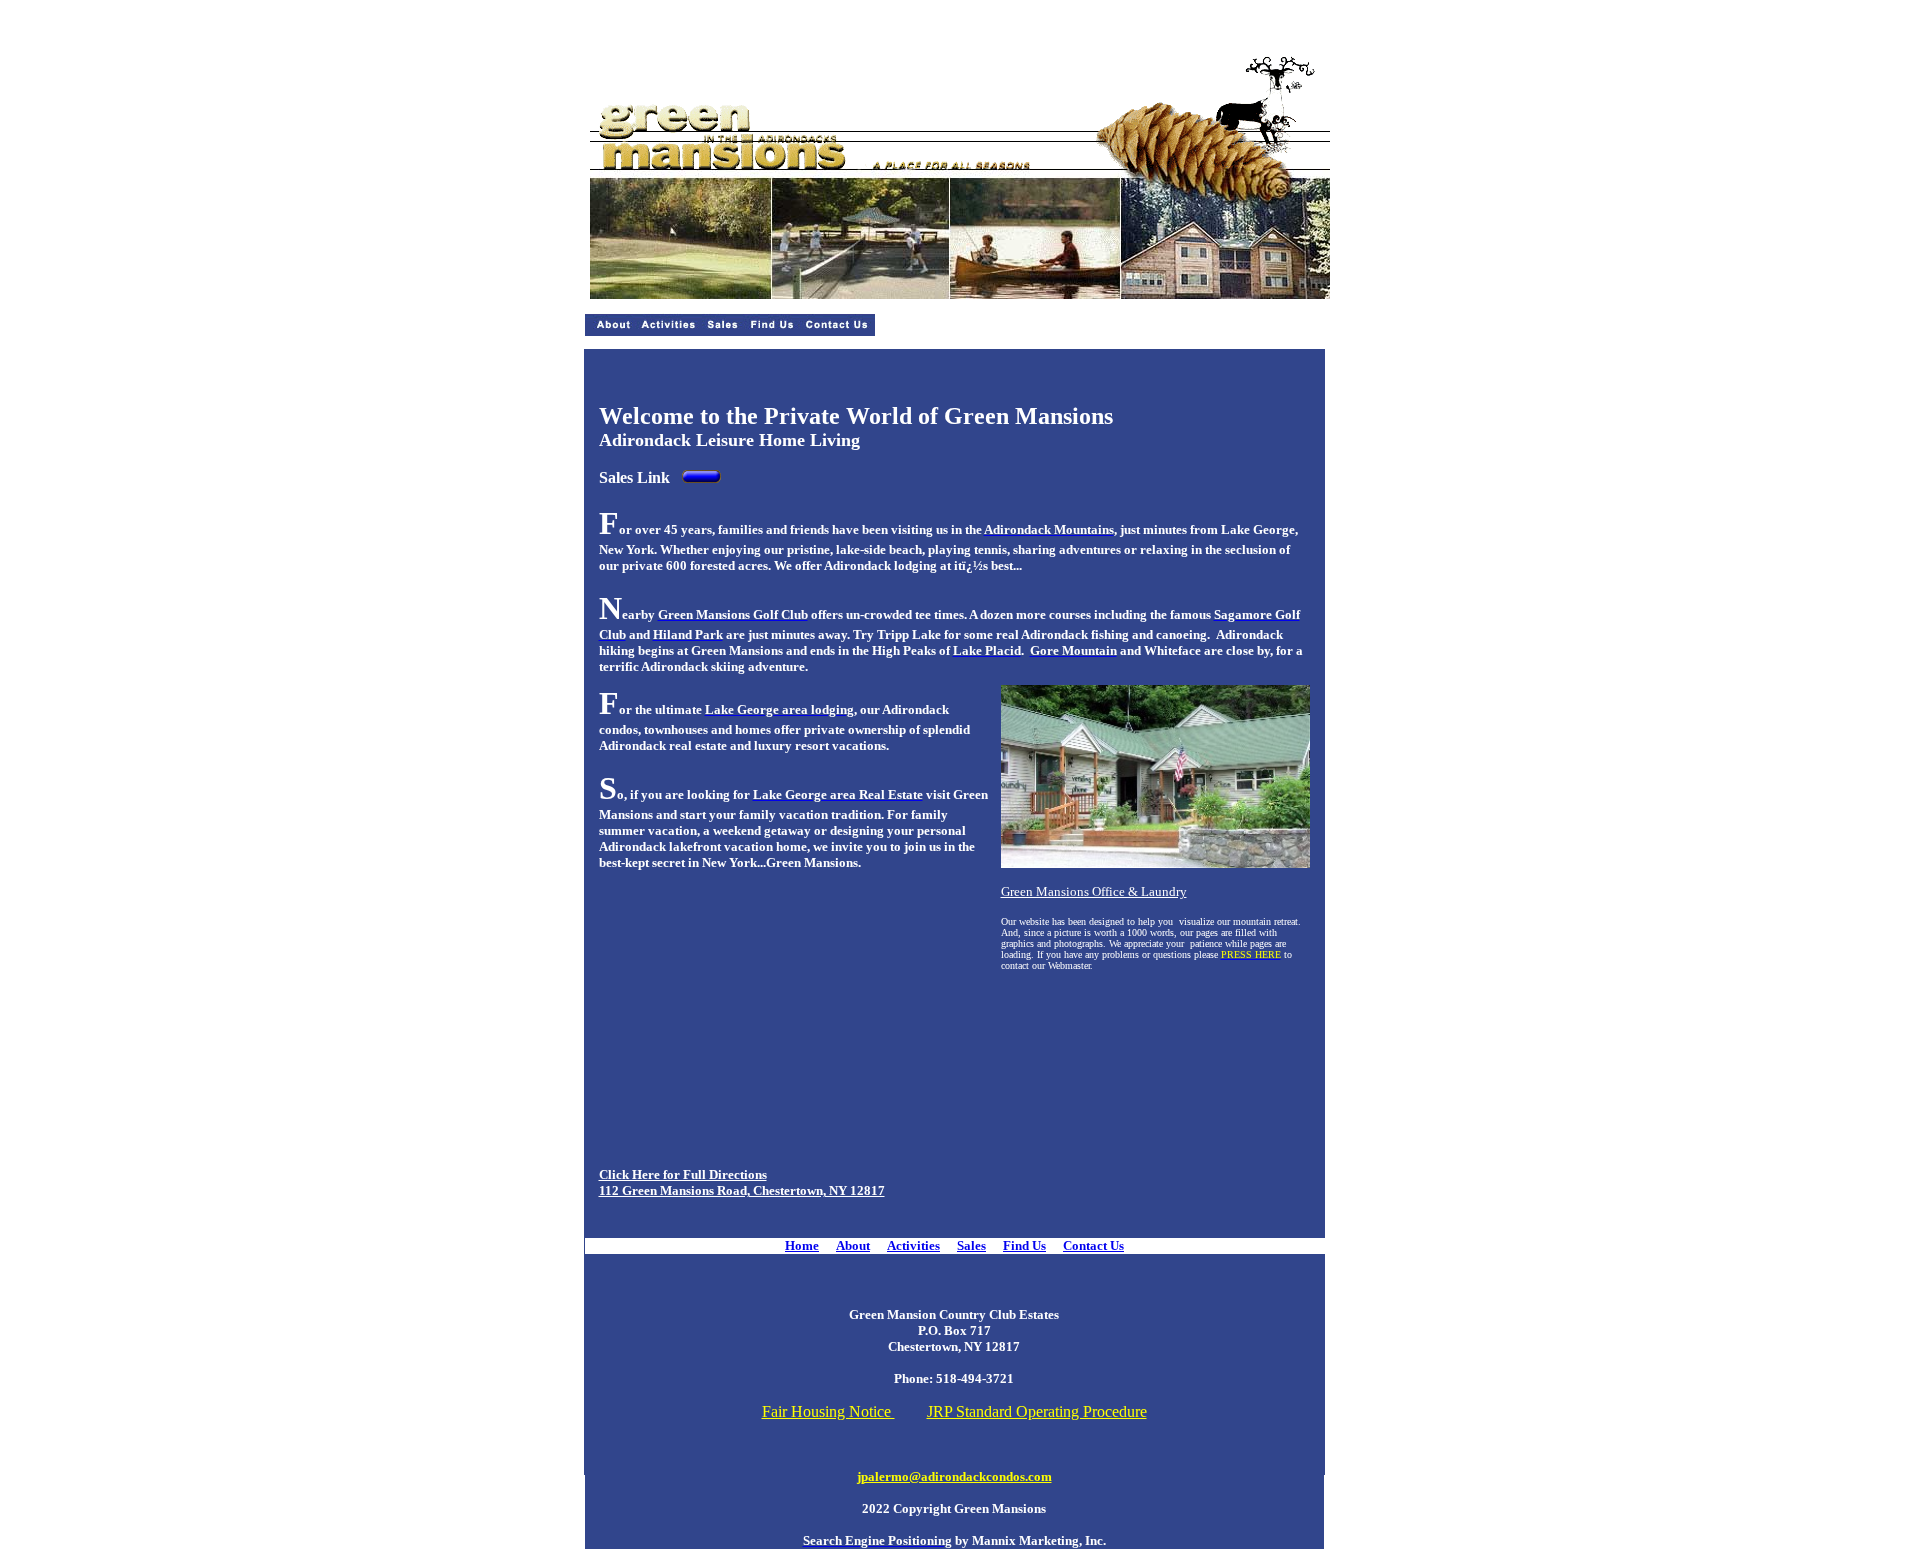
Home (802, 1245)
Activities (913, 1245)
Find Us (1024, 1245)
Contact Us (1093, 1245)
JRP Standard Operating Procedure (1037, 1411)
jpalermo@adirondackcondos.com (954, 1476)
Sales (971, 1245)
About (853, 1245)
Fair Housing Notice (828, 1411)
